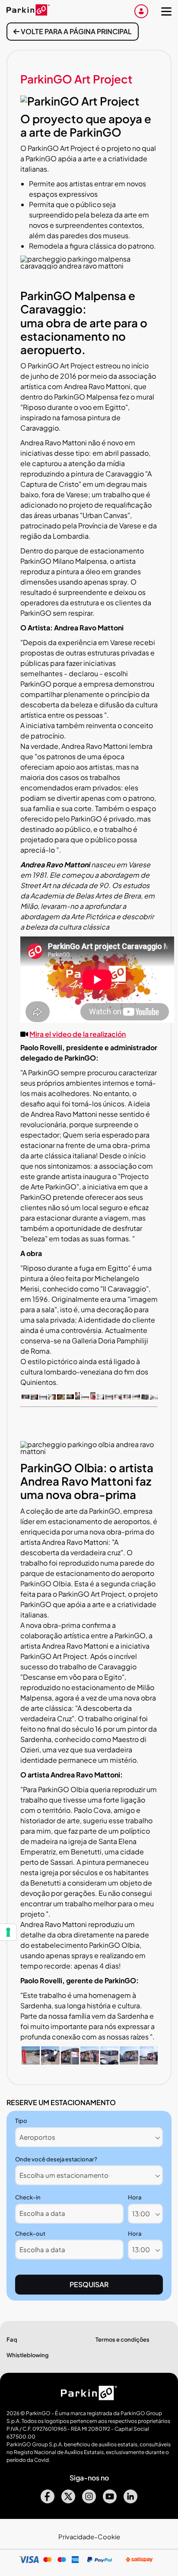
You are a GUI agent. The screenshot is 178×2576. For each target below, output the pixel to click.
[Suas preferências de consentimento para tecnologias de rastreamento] (8, 1932)
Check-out (30, 2234)
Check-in (28, 2197)
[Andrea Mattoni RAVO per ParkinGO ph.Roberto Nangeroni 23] (109, 1397)
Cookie (109, 2537)
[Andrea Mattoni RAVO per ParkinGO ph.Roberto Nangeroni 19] (93, 1397)
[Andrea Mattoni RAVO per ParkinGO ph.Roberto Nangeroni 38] (154, 1397)
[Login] (141, 11)
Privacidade (76, 2537)
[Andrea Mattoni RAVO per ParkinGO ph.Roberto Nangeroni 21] (101, 1397)
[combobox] (89, 2137)
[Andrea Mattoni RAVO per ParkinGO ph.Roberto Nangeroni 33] (127, 1397)
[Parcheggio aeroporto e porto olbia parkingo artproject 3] (70, 2062)
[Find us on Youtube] (110, 2501)
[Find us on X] (68, 2501)
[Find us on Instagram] (89, 2501)
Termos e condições (122, 2339)
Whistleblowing (28, 2355)
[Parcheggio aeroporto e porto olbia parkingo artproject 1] (31, 2062)
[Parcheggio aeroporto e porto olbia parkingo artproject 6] (129, 2062)
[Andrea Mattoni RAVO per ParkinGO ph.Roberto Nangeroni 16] (70, 1397)
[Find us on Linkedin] (130, 2501)
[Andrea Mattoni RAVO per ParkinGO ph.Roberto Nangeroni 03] (35, 1397)
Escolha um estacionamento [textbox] (64, 2175)
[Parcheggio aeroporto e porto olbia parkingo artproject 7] (149, 2062)
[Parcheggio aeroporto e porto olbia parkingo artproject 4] (89, 2062)
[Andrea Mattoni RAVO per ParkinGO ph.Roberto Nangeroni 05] (43, 1397)
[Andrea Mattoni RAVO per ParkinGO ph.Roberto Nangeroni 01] (25, 1397)
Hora (135, 2197)
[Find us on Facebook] (48, 2501)
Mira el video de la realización (78, 1034)
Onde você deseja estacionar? (56, 2159)
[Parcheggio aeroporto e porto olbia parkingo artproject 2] (50, 2062)
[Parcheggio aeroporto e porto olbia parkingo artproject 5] (109, 2062)
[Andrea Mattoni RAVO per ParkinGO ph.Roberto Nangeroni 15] (61, 1397)
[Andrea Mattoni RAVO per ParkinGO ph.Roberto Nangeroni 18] (85, 1397)
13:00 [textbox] (141, 2213)
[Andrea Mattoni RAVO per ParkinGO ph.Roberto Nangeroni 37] (145, 1397)
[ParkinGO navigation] (166, 11)
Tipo (21, 2121)
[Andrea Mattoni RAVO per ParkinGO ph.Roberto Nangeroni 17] (78, 1397)
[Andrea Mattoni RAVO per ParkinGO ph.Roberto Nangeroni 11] (52, 1397)
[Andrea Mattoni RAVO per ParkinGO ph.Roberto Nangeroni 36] (136, 1397)
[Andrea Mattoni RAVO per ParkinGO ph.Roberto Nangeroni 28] (118, 1397)
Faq (12, 2339)
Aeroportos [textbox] (37, 2137)
